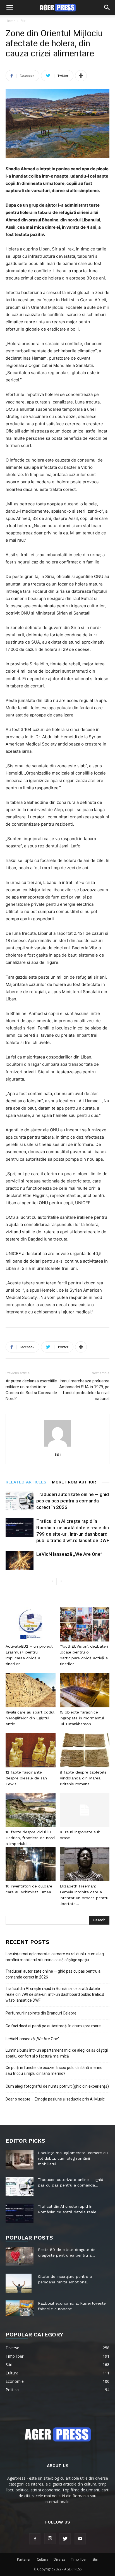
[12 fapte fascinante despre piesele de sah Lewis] (31, 1750)
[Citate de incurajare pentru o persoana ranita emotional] (19, 2283)
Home (10, 21)
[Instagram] (50, 2539)
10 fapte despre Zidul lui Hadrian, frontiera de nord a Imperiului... (30, 1838)
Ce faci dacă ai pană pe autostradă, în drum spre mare (53, 2026)
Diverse (60, 2559)
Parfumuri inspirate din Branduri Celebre (41, 2013)
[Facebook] (35, 2539)
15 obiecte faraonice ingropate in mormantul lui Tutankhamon (82, 1718)
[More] (81, 76)
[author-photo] (57, 1446)
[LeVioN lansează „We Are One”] (20, 1561)
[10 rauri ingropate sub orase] (85, 1810)
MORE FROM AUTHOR (74, 1482)
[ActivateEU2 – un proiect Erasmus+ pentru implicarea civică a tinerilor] (31, 1624)
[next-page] (61, 1581)
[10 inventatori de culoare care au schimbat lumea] (31, 1864)
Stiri (24, 21)
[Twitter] (65, 2539)
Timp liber (79, 2559)
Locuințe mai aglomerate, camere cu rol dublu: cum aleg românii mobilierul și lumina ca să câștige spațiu (55, 1957)
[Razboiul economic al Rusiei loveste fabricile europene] (20, 2308)
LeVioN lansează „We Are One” (69, 1554)
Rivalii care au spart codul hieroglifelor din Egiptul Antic (30, 1718)
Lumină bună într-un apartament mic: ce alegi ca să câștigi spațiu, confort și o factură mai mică (57, 2053)
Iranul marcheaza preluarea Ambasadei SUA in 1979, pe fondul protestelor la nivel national (84, 1390)
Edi (57, 1454)
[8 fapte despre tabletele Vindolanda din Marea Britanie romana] (85, 1750)
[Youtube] (80, 2539)
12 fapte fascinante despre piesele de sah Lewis (26, 1778)
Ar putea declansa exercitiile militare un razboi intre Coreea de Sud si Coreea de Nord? (31, 1390)
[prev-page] (52, 1581)
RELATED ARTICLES (26, 1482)
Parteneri (24, 2559)
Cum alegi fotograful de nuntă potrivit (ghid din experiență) (57, 2086)
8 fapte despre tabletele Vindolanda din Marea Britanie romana (83, 1778)
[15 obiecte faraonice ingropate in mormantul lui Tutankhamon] (85, 1690)
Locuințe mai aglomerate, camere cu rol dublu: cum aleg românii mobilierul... (73, 2158)
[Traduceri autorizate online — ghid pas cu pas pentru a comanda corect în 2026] (20, 1501)
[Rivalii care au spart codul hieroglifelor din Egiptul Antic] (31, 1690)
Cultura (43, 2559)
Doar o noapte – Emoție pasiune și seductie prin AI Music (55, 2099)
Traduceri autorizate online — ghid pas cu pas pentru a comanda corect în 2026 (73, 1501)
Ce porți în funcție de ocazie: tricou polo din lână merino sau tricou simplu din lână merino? (54, 2070)
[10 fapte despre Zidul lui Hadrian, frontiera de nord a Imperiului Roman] (31, 1810)
